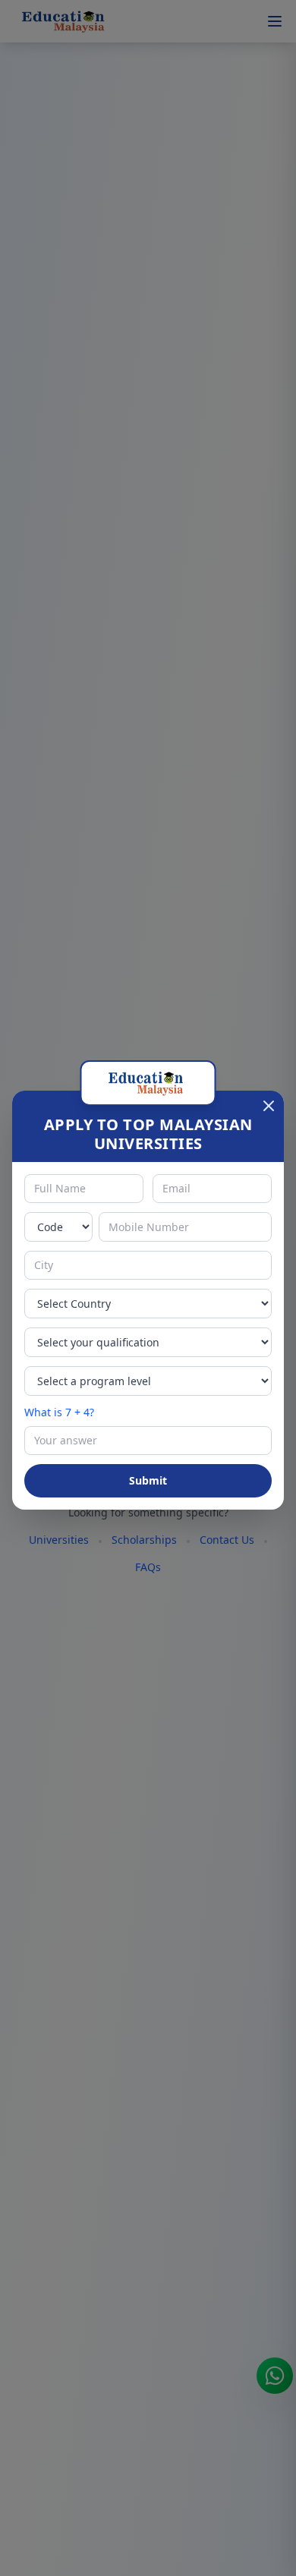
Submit (148, 1480)
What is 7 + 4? (59, 1412)
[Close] (269, 1106)
